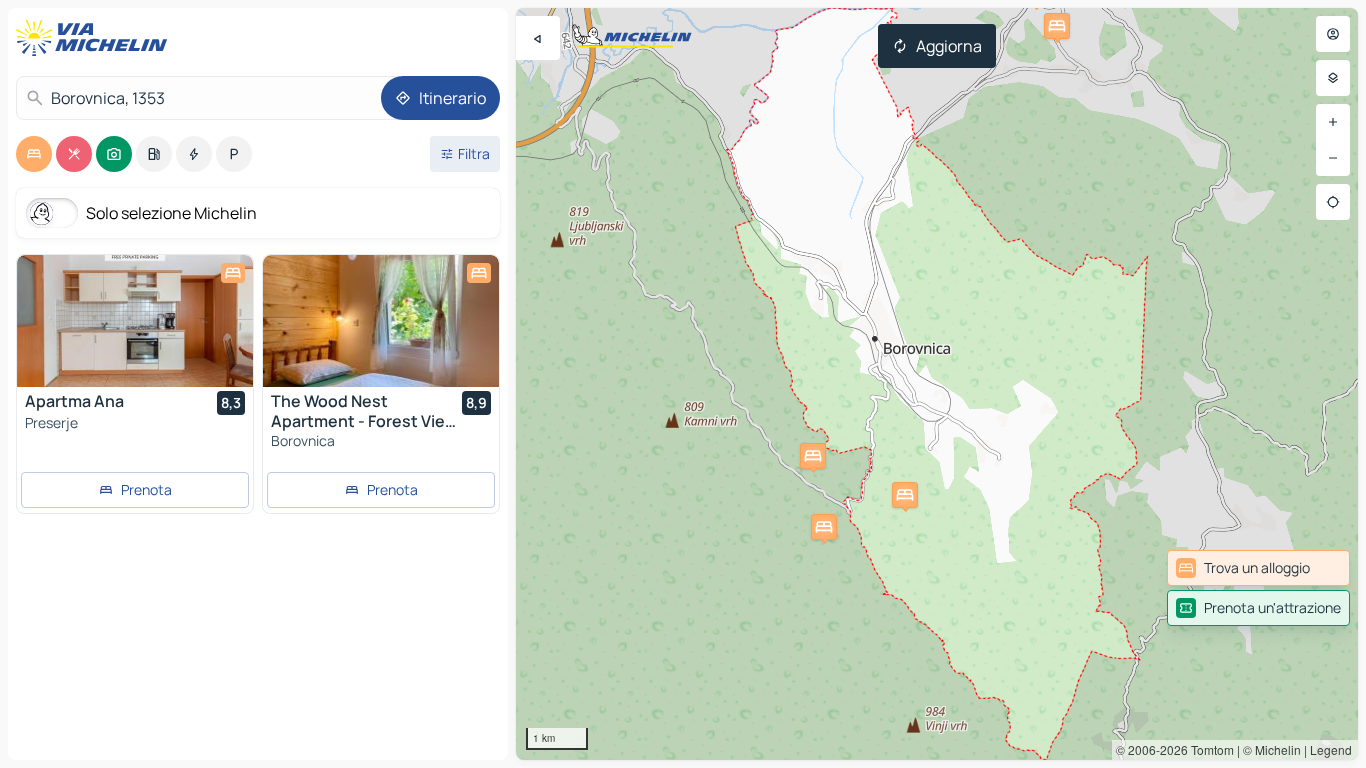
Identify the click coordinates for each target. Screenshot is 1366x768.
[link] (1258, 568)
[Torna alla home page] (96, 38)
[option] (34, 154)
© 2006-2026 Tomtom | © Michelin (1208, 749)
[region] (937, 384)
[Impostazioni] (1333, 78)
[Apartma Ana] (135, 321)
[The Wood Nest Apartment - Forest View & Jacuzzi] (381, 321)
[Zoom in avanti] (1333, 122)
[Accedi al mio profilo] (1333, 34)
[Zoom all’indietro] (1333, 158)
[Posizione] (1333, 202)
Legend (1331, 749)
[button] (813, 456)
